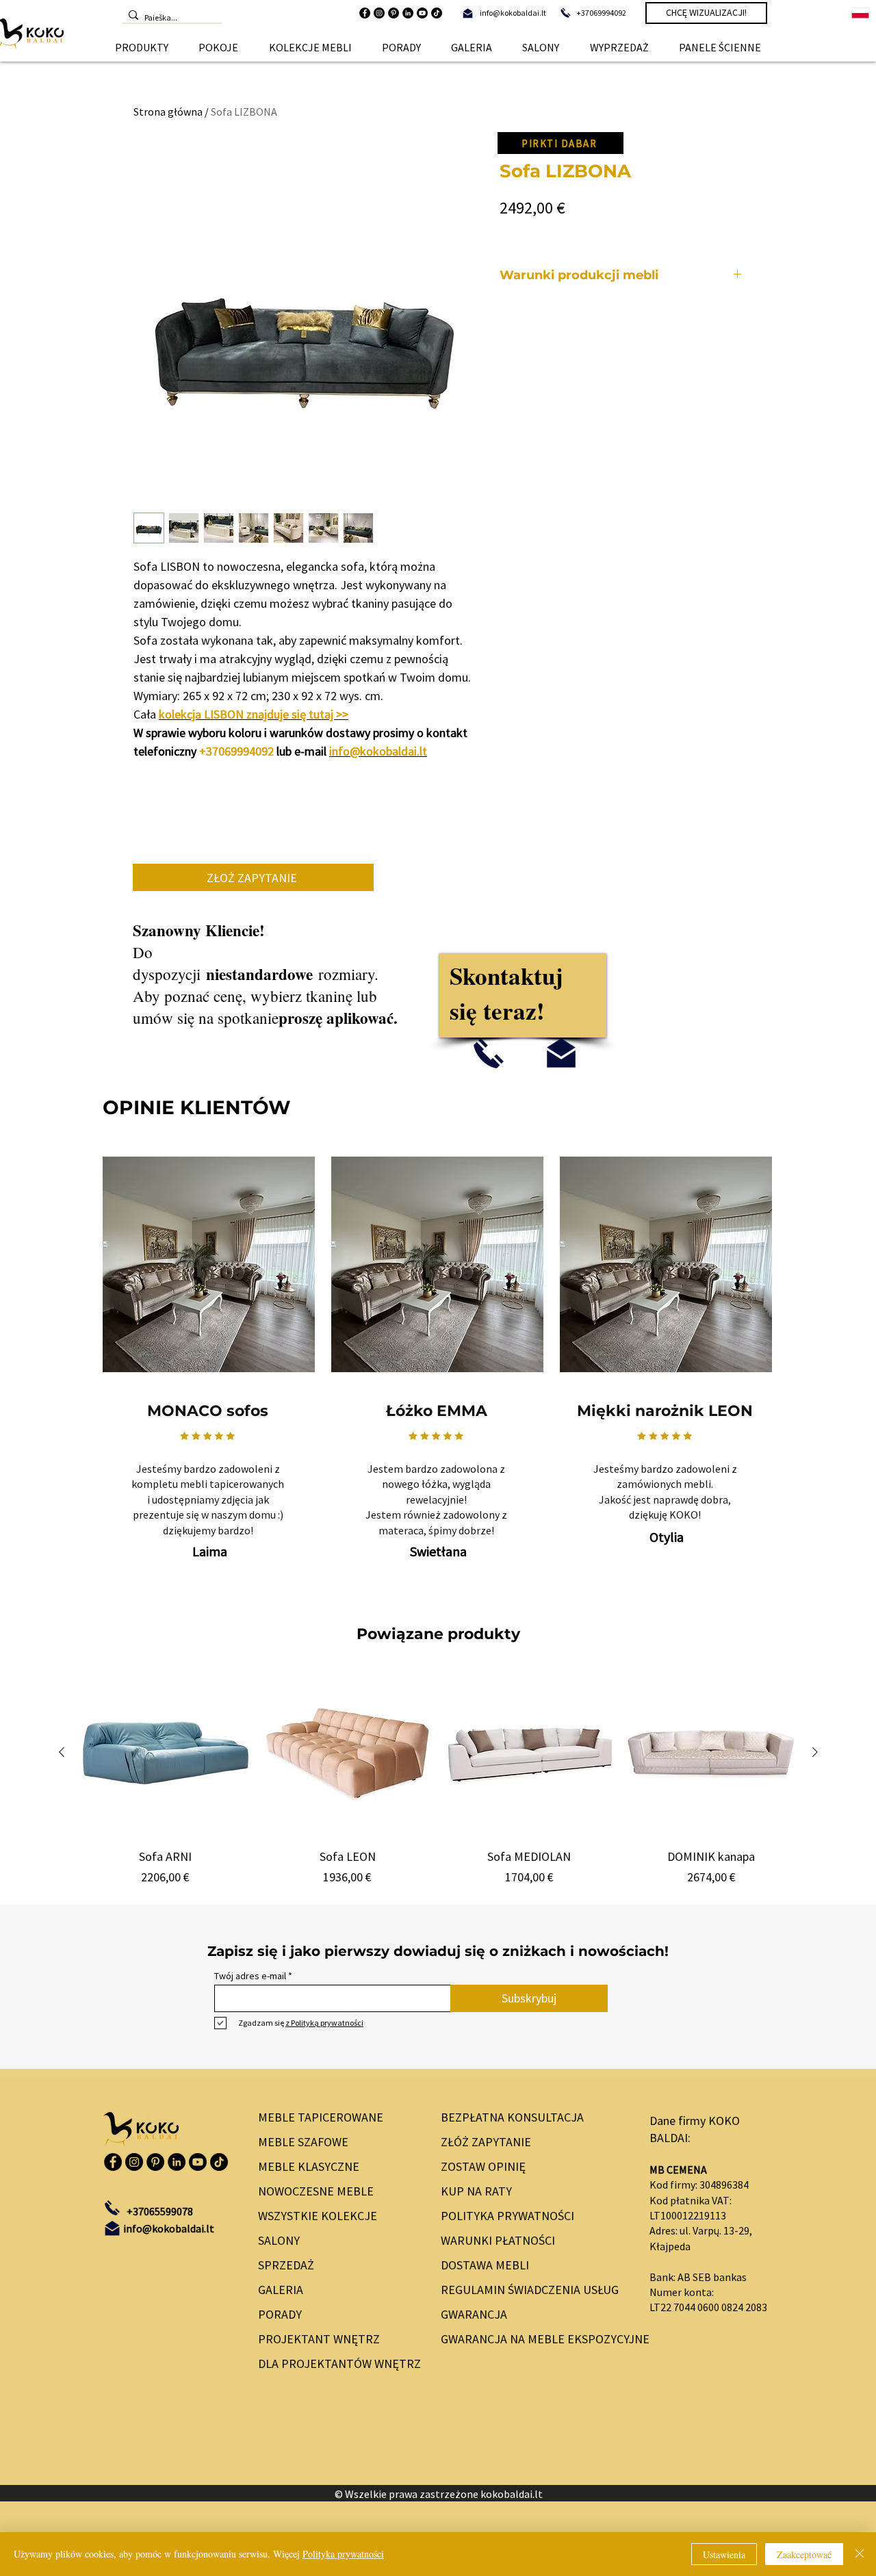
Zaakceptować (804, 2554)
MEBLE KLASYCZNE (309, 2166)
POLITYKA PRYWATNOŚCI (507, 2216)
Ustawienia (724, 2554)
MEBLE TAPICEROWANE (321, 2117)
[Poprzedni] (62, 1752)
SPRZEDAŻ (286, 2265)
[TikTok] (437, 13)
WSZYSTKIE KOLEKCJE (318, 2216)
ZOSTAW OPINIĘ (483, 2166)
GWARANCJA (474, 2314)
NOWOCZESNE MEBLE (316, 2191)
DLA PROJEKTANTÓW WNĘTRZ (336, 2364)
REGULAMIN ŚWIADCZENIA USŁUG (530, 2290)
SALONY (279, 2240)
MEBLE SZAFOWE (303, 2142)
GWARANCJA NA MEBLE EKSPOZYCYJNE (533, 2339)
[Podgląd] (166, 1753)
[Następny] (815, 1752)
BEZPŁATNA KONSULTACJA (512, 2117)
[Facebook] (365, 13)
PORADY (280, 2314)
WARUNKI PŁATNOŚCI (498, 2240)
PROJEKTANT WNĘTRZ (319, 2339)
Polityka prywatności (343, 2554)
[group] (438, 1777)
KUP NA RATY (476, 2191)
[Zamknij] (860, 2554)
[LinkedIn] (408, 13)
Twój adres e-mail (250, 1976)
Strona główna (168, 112)
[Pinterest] (394, 13)
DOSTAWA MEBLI (485, 2265)
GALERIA (281, 2290)
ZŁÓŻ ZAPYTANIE (486, 2142)
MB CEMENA (678, 2169)
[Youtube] (422, 13)
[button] (142, 47)
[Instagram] (379, 13)
